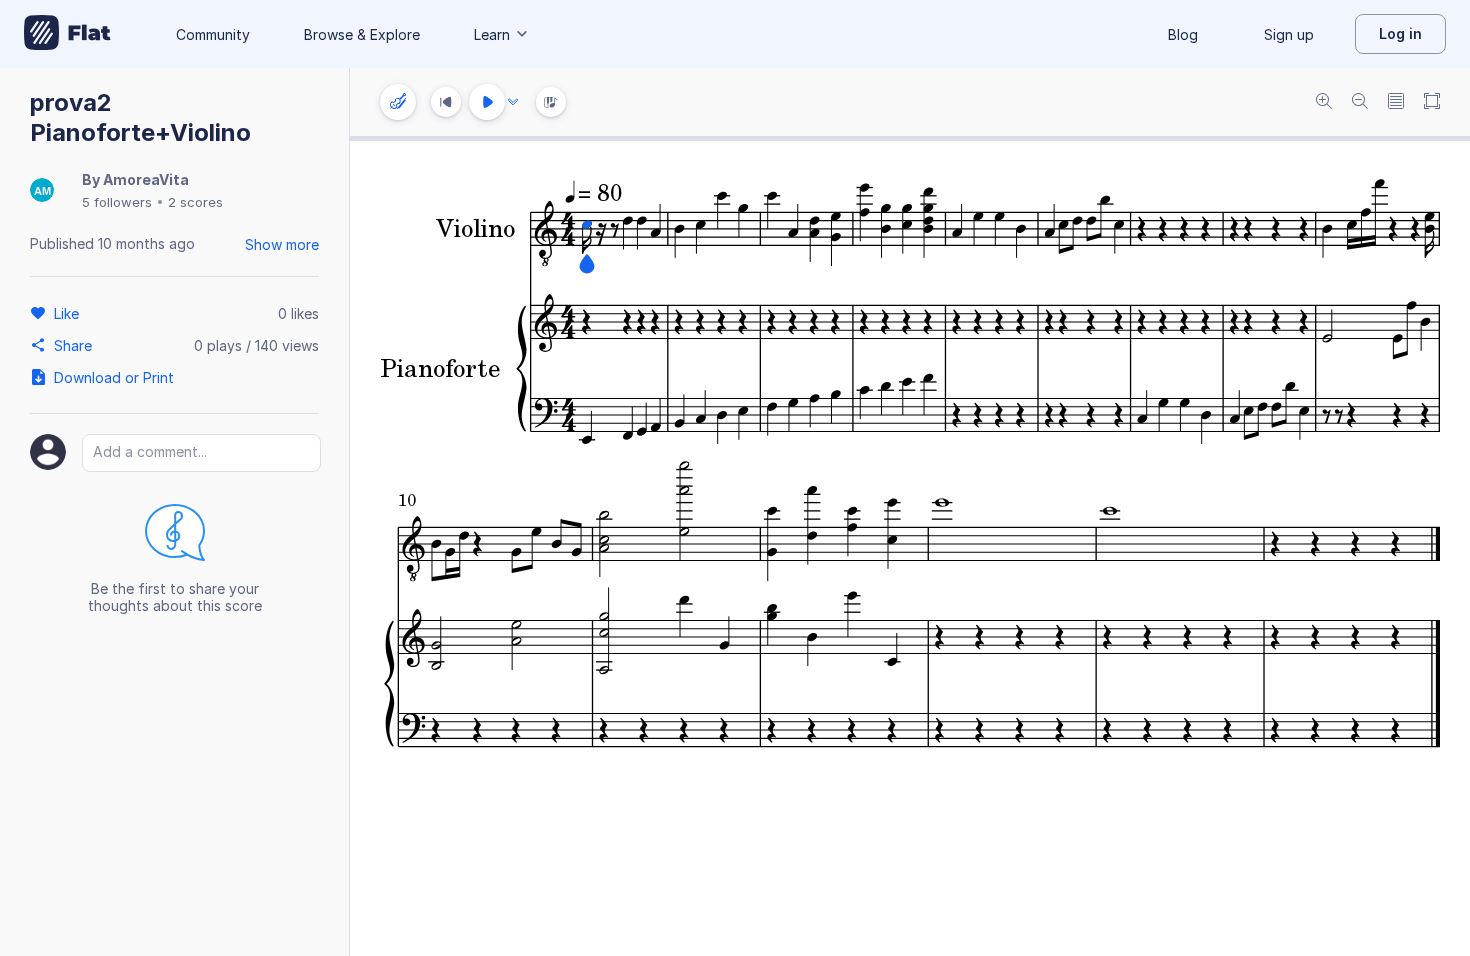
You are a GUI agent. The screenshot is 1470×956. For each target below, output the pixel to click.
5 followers (117, 202)
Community (213, 34)
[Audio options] (513, 102)
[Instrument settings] (398, 102)
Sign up (1289, 34)
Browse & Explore (362, 34)
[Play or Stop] (487, 102)
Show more (282, 244)
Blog (1183, 34)
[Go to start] (446, 102)
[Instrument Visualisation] (551, 102)
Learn (492, 34)
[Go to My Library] (67, 34)
